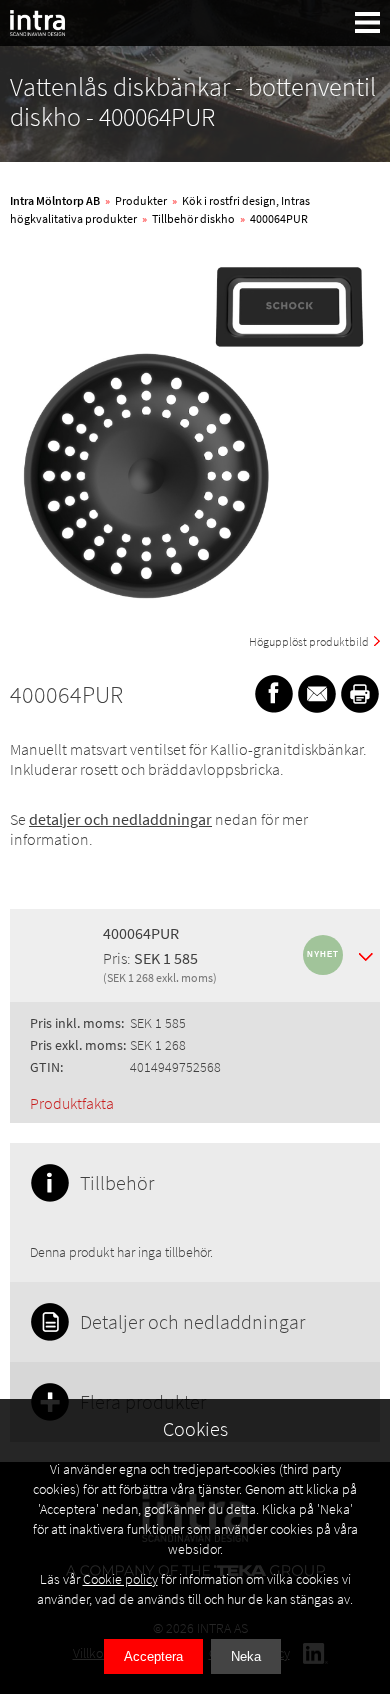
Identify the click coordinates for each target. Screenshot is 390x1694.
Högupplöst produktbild (309, 641)
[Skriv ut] (360, 694)
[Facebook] (274, 694)
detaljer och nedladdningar (120, 819)
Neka (246, 1656)
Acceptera (153, 1656)
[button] (368, 22)
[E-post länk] (317, 694)
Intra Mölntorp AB (55, 200)
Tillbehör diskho (193, 218)
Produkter (141, 200)
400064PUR (279, 218)
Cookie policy (120, 1579)
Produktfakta (72, 1103)
